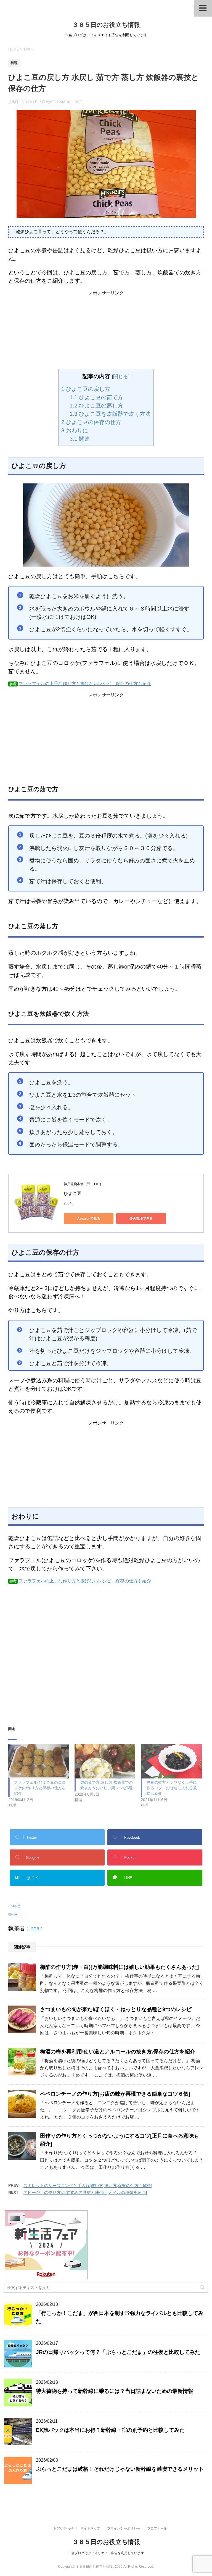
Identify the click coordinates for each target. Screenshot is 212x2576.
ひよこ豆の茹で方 (96, 397)
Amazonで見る (89, 1219)
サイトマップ (90, 2528)
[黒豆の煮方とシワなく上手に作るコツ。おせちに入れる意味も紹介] (171, 1761)
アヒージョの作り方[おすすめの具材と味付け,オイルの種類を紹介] (85, 2192)
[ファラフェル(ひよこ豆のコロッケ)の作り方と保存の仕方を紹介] (39, 1761)
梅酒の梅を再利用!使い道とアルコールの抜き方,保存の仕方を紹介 (118, 2052)
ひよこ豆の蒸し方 (96, 406)
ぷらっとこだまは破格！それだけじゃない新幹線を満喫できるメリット (120, 2469)
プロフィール (157, 2528)
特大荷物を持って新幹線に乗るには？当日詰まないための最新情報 (115, 2391)
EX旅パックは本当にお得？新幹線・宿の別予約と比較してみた (110, 2430)
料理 (17, 1906)
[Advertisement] (106, 331)
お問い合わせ (63, 2528)
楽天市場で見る (141, 1219)
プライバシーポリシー (124, 2528)
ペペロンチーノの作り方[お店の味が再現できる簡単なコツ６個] (115, 2094)
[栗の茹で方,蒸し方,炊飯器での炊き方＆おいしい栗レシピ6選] (105, 1761)
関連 (80, 439)
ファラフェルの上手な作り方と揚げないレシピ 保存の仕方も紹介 (85, 684)
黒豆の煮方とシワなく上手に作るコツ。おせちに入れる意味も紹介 (172, 1788)
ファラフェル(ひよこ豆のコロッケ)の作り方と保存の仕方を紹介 (40, 1788)
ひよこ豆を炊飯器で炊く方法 (110, 414)
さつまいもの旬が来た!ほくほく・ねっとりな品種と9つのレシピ (116, 2009)
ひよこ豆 (75, 1194)
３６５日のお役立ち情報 (106, 25)
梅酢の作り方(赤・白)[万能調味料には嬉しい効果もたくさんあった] (119, 1967)
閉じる (121, 377)
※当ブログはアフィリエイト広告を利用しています (106, 2553)
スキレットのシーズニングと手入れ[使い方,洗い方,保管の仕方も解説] (88, 2186)
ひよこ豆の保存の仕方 (91, 422)
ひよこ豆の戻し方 (86, 389)
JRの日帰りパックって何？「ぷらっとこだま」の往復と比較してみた (118, 2352)
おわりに (75, 430)
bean (36, 1928)
